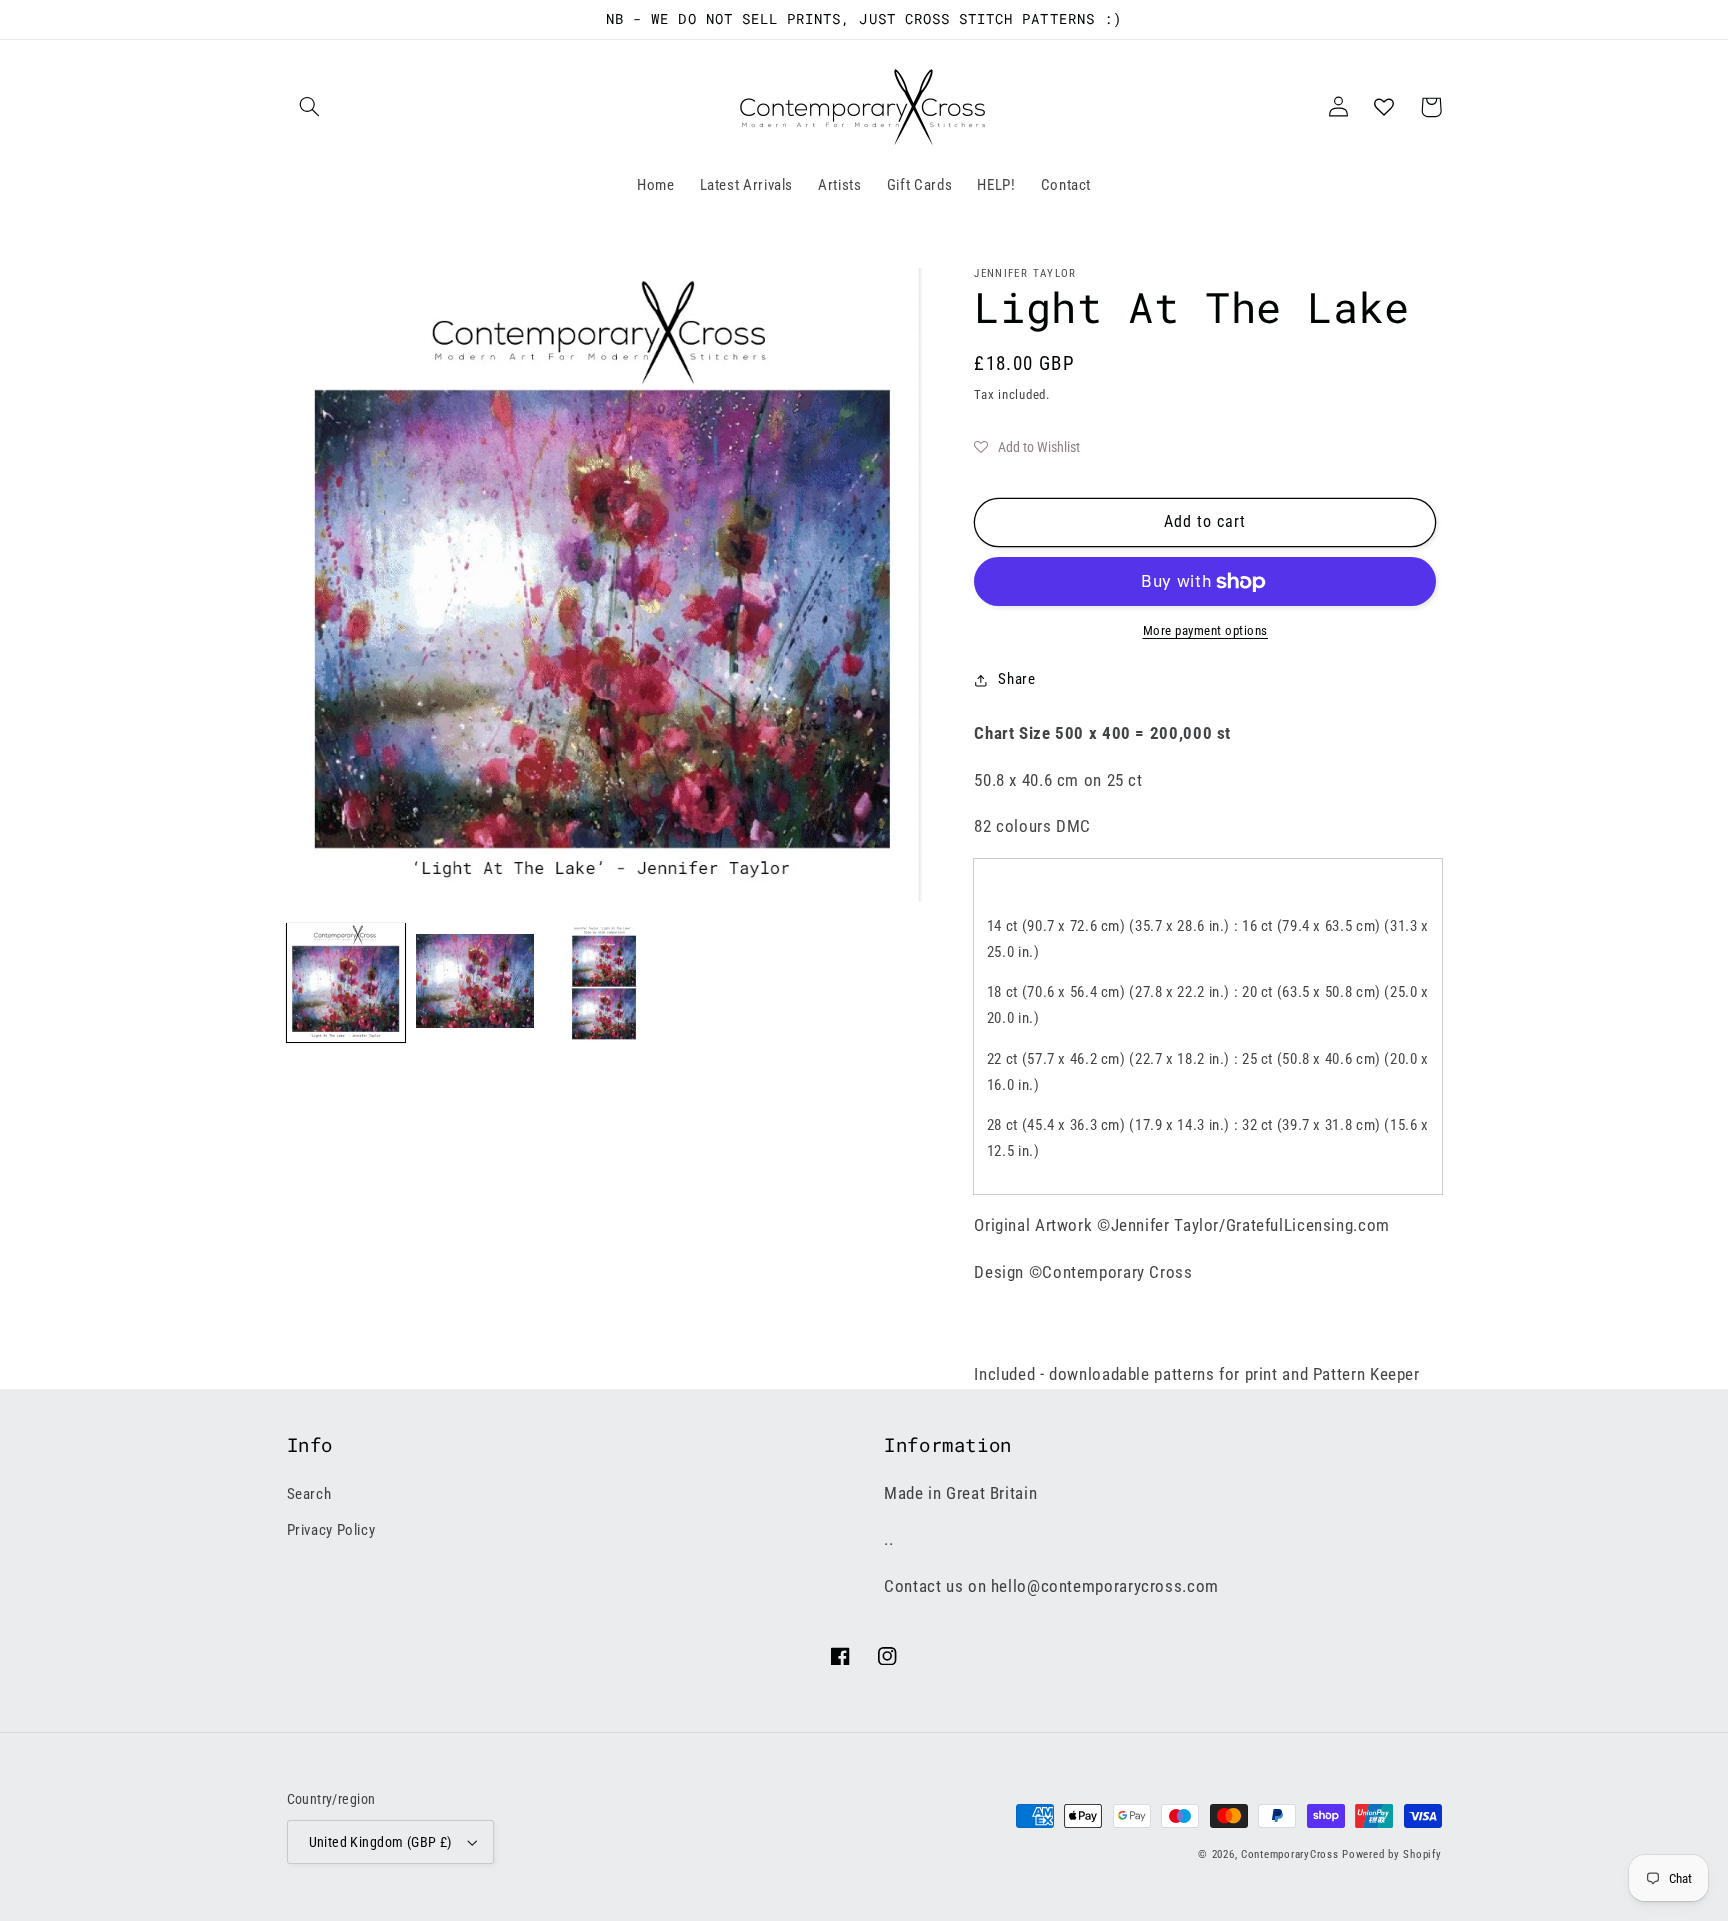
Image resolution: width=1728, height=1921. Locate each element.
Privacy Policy (331, 1530)
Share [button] (1016, 679)
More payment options (1206, 630)
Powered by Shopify (1391, 1854)
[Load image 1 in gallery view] (346, 982)
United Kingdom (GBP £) (380, 1842)
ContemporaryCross (1290, 1854)
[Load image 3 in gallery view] (604, 982)
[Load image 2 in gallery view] (475, 982)
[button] (310, 107)
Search (309, 1494)
